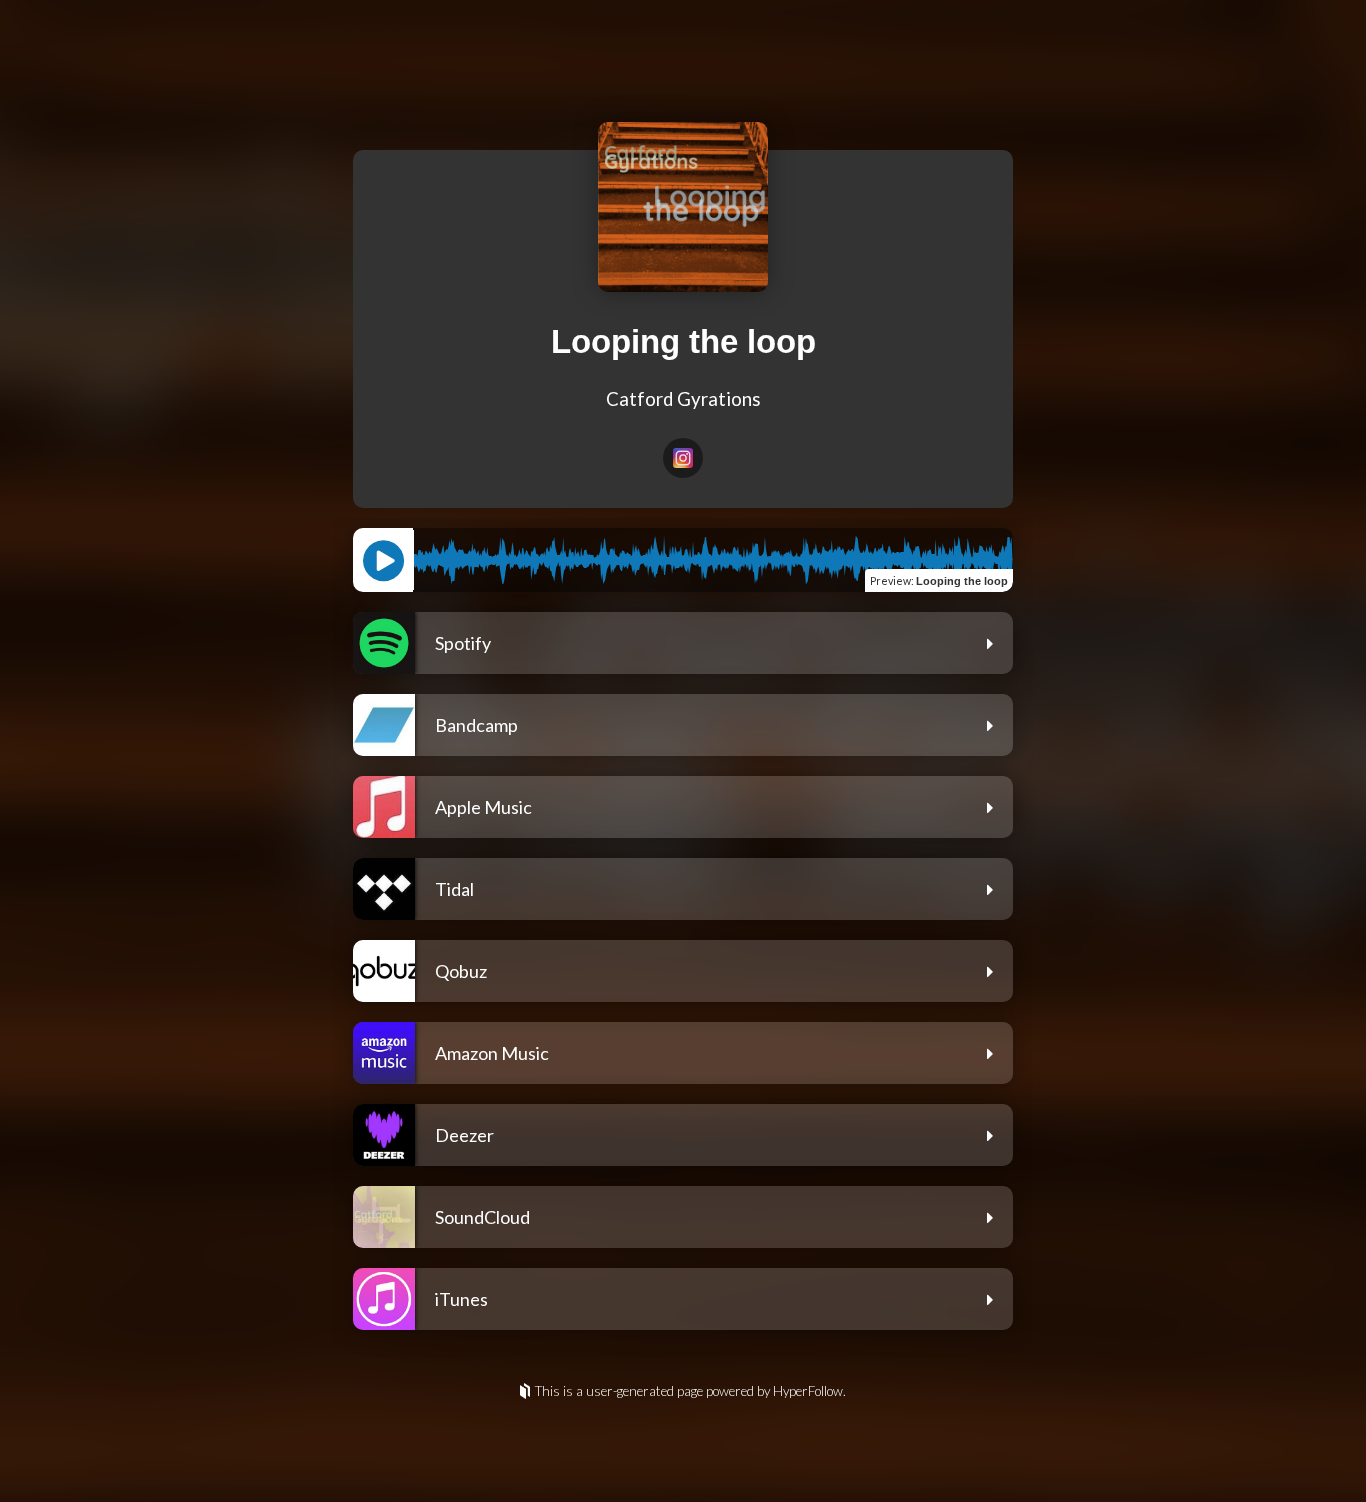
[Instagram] (683, 458)
